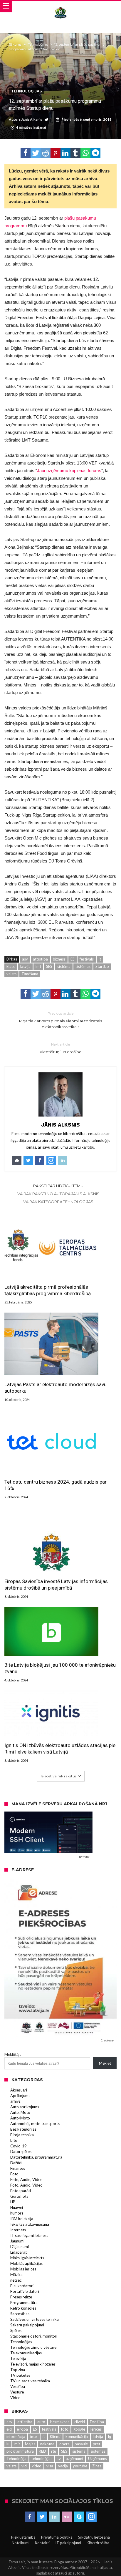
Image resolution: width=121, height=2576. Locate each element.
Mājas (30, 2444)
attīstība (40, 959)
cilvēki (80, 2422)
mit (17, 2444)
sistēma (64, 966)
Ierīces (96, 2429)
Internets (18, 2230)
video (37, 2466)
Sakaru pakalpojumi (27, 2325)
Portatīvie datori (25, 2291)
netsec (16, 2280)
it (100, 959)
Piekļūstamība (23, 2537)
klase (11, 966)
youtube (80, 2466)
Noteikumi (21, 2543)
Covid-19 (19, 2146)
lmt (38, 966)
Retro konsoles (23, 2308)
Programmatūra (24, 2303)
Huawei (17, 2207)
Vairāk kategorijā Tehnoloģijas (58, 1202)
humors (17, 2213)
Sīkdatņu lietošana (94, 2537)
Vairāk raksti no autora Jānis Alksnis (58, 1194)
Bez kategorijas (23, 2129)
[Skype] (79, 2517)
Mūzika (16, 2275)
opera (64, 2444)
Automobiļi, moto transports (35, 2124)
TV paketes (20, 2375)
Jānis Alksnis (32, 119)
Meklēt (105, 2063)
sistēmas (83, 966)
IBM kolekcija (22, 2219)
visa (50, 2466)
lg (110, 2436)
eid (9, 2429)
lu (8, 2444)
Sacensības (20, 2314)
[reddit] (46, 153)
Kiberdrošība (98, 2543)
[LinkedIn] (54, 2517)
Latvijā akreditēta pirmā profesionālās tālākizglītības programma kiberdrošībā (48, 1290)
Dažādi (16, 2163)
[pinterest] (56, 153)
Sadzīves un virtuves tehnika (35, 2319)
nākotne (47, 2444)
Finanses (18, 2168)
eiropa (22, 2429)
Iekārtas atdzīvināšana (30, 2224)
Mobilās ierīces (23, 2269)
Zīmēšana (30, 974)
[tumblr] (75, 153)
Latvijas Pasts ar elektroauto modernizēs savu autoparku (56, 1388)
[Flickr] (67, 2517)
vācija (63, 2466)
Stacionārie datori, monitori (34, 2336)
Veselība (18, 2386)
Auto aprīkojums (25, 2107)
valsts (11, 974)
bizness (59, 959)
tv (59, 2459)
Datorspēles (21, 2152)
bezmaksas (60, 2422)
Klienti (55, 2436)
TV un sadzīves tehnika (30, 2381)
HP (13, 2202)
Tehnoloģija (16, 2459)
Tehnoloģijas (38, 44)
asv (25, 959)
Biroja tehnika (22, 2135)
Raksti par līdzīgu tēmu (58, 1186)
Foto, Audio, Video (26, 2179)
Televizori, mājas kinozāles (33, 2364)
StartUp (102, 966)
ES (73, 959)
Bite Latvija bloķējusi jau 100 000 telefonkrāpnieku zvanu (60, 1668)
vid (24, 2466)
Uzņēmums (98, 2459)
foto (65, 2429)
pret (96, 2444)
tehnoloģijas (42, 2459)
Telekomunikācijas (26, 2353)
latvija (25, 966)
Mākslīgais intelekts (27, 2258)
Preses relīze (21, 2297)
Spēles (16, 2330)
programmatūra (20, 2451)
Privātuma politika (57, 2537)
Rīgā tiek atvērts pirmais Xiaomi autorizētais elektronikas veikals (60, 1020)
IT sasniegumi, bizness (29, 2235)
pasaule (81, 2444)
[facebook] (26, 153)
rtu (54, 2451)
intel (34, 2436)
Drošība (97, 2422)
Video (15, 2398)
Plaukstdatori (22, 2286)
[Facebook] (30, 2517)
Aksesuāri (19, 2090)
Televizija (18, 2358)
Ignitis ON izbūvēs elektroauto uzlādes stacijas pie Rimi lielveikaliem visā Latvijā (60, 1749)
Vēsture (17, 2392)
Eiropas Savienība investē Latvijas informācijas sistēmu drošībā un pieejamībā (56, 1585)
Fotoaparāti (21, 2191)
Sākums (15, 44)
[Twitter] (42, 2517)
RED (42, 2451)
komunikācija (77, 2436)
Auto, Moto (20, 2112)
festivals (87, 959)
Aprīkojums (20, 2096)
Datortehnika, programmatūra (36, 2157)
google (79, 2429)
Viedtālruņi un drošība (60, 1048)
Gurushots (19, 2196)
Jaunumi (17, 2241)
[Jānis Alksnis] (60, 7)
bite (14, 2140)
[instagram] (91, 2517)
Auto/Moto (20, 2118)
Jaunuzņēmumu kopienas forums (69, 471)
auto (41, 2422)
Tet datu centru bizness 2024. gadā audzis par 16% (56, 1485)
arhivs (15, 2101)
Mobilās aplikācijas (26, 2263)
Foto (14, 2174)
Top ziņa (18, 2370)
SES (49, 966)
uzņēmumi (74, 2459)
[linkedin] (65, 153)
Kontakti (42, 2543)
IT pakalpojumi (68, 2543)
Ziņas (97, 2466)
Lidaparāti (19, 2252)
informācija (16, 2436)
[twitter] (36, 153)
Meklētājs (13, 2054)
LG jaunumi (20, 2247)
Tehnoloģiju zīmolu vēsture (33, 2347)
